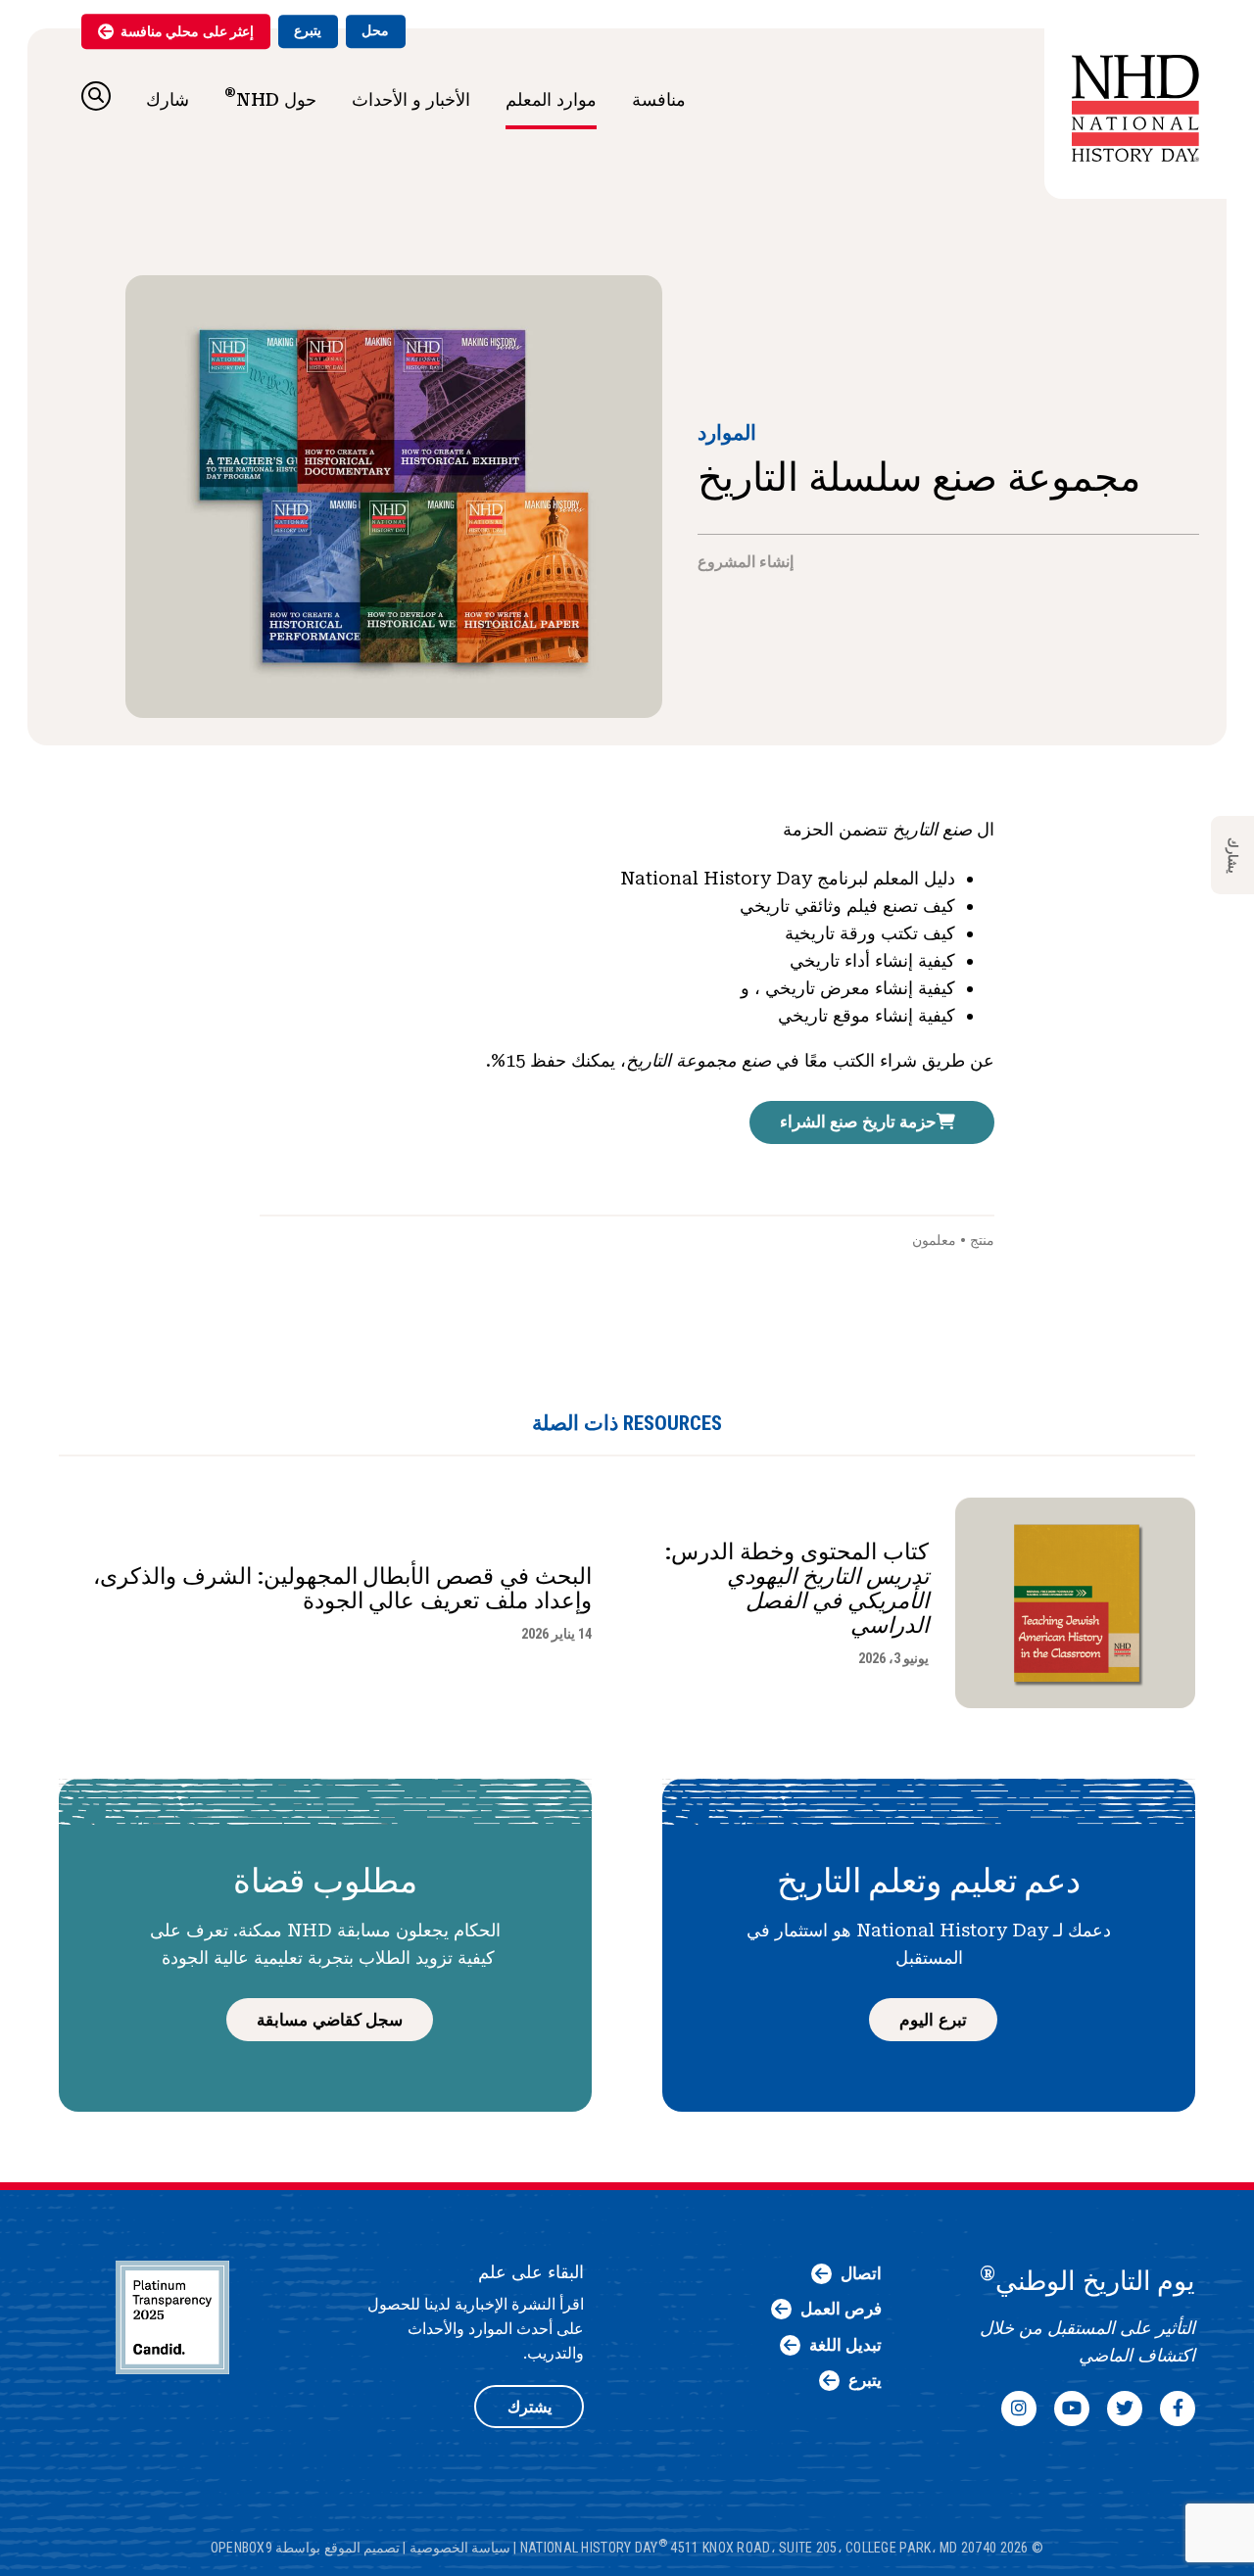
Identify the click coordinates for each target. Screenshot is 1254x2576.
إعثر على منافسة (187, 31)
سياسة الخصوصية (460, 2548)
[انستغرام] (1019, 2409)
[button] (96, 96)
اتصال (861, 2273)
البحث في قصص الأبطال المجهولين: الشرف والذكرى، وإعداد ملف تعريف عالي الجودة (342, 1589)
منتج (982, 1240)
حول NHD (270, 97)
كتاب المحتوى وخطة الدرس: (797, 1589)
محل (375, 30)
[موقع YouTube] (1072, 2409)
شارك (168, 99)
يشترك (530, 2407)
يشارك (1233, 856)
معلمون (934, 1240)
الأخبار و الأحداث (411, 99)
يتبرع (308, 30)
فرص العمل (841, 2309)
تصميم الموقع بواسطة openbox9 (305, 2548)
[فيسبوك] (1178, 2409)
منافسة (659, 99)
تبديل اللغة (845, 2345)
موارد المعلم (551, 99)
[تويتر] (1125, 2409)
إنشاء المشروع (746, 562)
